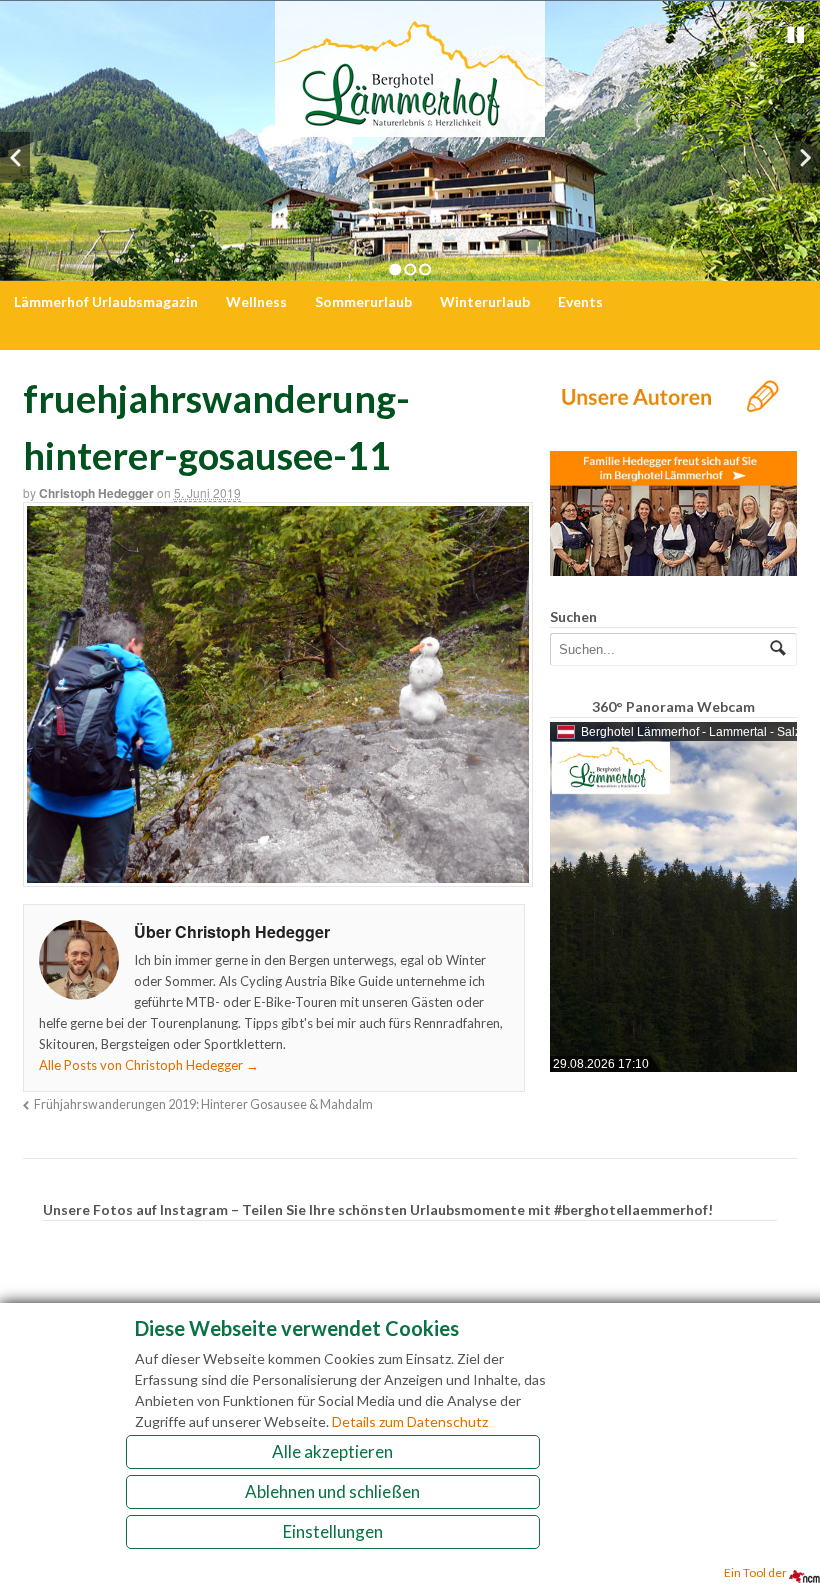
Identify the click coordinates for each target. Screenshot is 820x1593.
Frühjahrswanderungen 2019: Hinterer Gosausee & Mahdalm (203, 1104)
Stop (796, 35)
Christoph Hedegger (96, 493)
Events (580, 301)
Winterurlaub (485, 301)
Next (805, 157)
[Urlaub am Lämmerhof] (410, 126)
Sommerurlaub (363, 301)
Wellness (256, 301)
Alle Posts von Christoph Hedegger (149, 1065)
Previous (15, 157)
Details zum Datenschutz (410, 1421)
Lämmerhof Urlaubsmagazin (106, 301)
